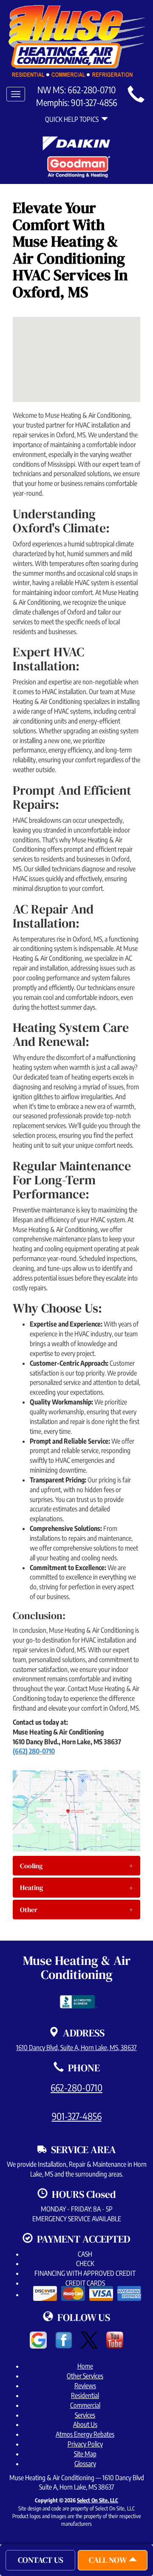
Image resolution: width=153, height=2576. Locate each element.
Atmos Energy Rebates (85, 2434)
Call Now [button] (109, 2560)
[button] (76, 1866)
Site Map (85, 2454)
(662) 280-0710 (34, 1751)
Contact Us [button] (41, 2560)
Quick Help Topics (73, 119)
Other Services (85, 2376)
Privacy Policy (85, 2444)
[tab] (76, 1866)
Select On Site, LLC (98, 2500)
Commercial (85, 2405)
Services (85, 2415)
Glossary (85, 2464)
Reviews (85, 2386)
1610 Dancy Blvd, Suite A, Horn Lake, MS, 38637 (76, 2048)
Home (85, 2366)
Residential (85, 2395)
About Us (85, 2424)
